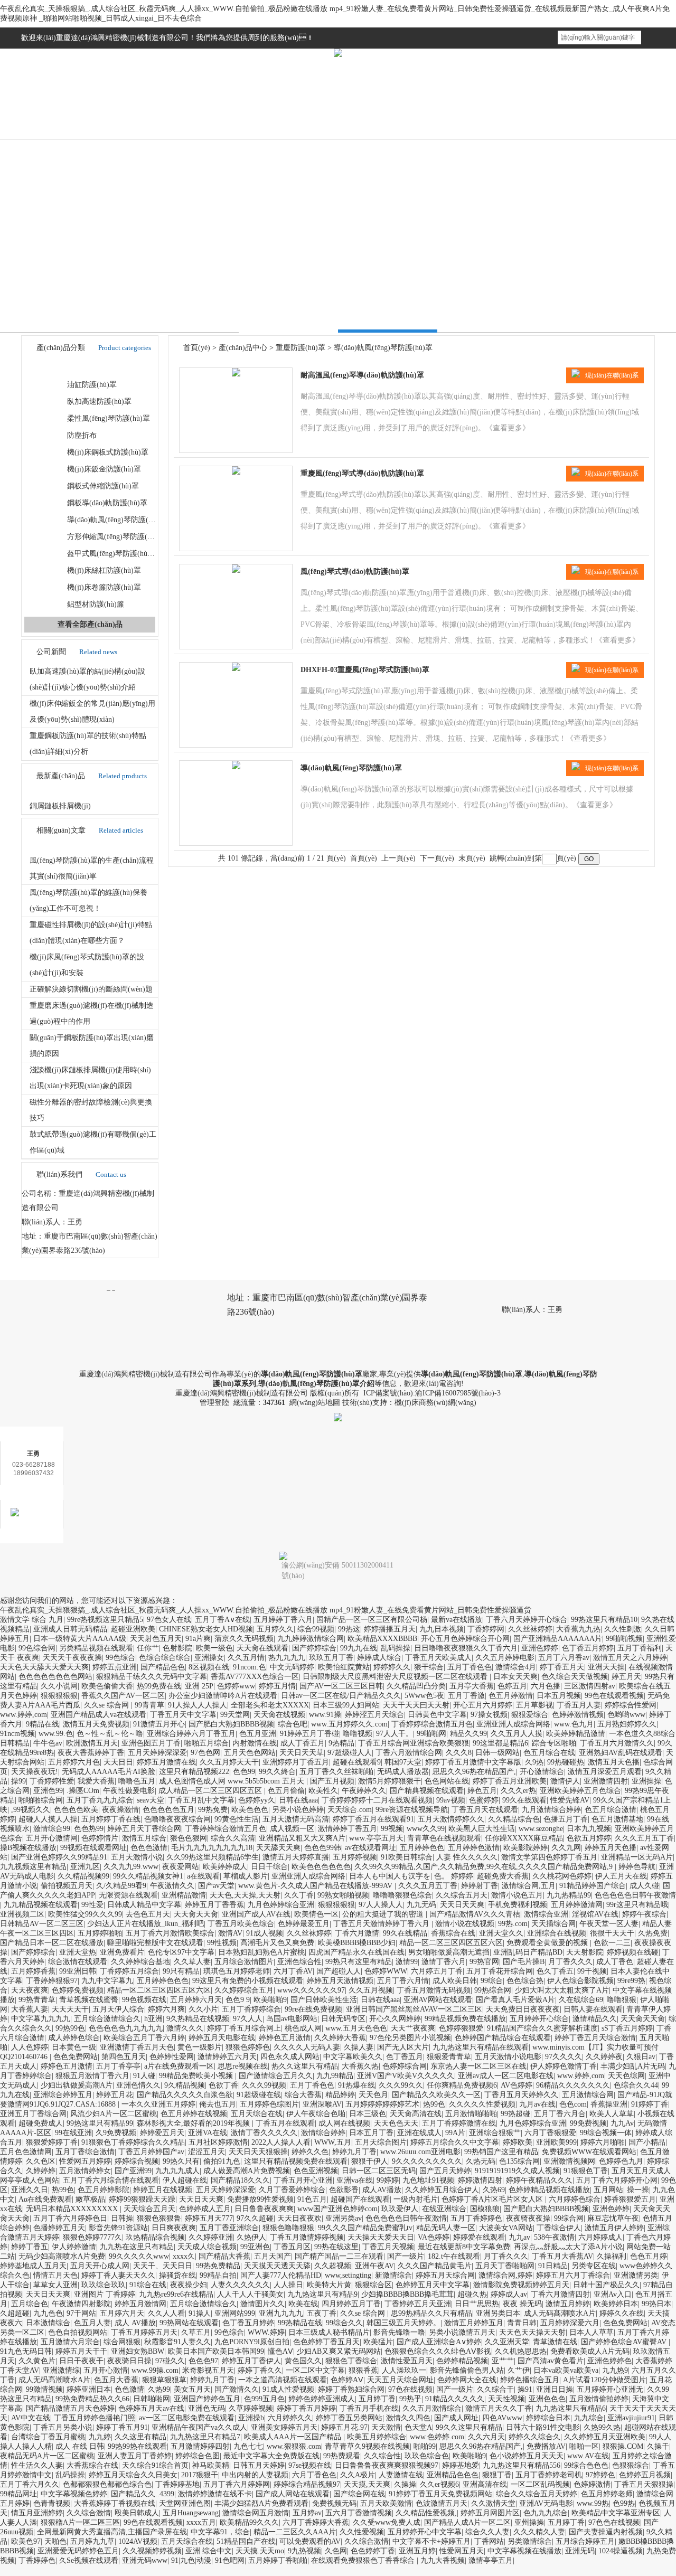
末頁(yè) (472, 858)
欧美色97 (26, 2541)
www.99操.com (155, 2370)
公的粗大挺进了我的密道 (384, 1914)
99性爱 (92, 1905)
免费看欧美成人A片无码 (590, 2351)
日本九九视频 (589, 1829)
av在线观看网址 (370, 1848)
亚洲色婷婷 (540, 1648)
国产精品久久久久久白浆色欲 (185, 2095)
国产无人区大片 (403, 2047)
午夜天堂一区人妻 (609, 1924)
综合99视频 (316, 1629)
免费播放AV (546, 2446)
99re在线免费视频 (313, 2009)
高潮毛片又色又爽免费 (277, 1943)
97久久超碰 (255, 2218)
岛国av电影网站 (292, 2019)
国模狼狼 (485, 2209)
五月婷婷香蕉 (33, 1971)
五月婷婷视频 (355, 1857)
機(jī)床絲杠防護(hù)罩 (104, 570)
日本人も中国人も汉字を (390, 1876)
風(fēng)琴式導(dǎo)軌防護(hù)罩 (355, 572)
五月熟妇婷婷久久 (627, 1724)
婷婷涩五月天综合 (374, 1715)
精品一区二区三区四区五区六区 (451, 1943)
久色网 (336, 2551)
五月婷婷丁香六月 (283, 1620)
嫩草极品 (90, 2199)
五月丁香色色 (470, 1667)
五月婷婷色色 (422, 1848)
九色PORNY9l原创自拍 (252, 2342)
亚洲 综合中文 (209, 2551)
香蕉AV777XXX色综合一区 (255, 1677)
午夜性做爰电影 (129, 1791)
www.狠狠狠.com (294, 2446)
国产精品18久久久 (240, 2180)
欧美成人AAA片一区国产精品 (294, 2437)
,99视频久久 (31, 1810)
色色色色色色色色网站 (55, 1677)
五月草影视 (534, 1705)
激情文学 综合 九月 (32, 1620)
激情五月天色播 (614, 1762)
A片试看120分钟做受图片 (604, 2380)
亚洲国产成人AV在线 (256, 1914)
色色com (573, 2104)
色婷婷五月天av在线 (151, 2408)
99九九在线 (359, 1648)
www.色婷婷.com (437, 2437)
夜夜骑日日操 (129, 2361)
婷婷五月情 (277, 1686)
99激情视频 (44, 2389)
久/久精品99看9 (121, 1886)
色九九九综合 (546, 2513)
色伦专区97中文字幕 (181, 1952)
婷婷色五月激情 (285, 2038)
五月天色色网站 (250, 1753)
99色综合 (120, 1658)
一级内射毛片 (416, 2199)
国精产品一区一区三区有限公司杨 (372, 1620)
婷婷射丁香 (480, 1886)
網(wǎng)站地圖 (315, 1403)
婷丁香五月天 (562, 1667)
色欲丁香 (223, 2085)
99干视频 (592, 1971)
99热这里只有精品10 (604, 1620)
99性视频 (222, 1943)
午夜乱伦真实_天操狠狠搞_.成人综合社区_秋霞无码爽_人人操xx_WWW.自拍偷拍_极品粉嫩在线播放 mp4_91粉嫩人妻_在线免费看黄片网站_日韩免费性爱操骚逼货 (266, 1610)
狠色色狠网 (189, 1838)
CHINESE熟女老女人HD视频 (206, 1629)
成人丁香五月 (303, 1743)
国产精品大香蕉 (224, 2256)
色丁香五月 (405, 2057)
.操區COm (83, 1791)
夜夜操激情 (120, 1810)
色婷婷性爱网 (172, 2057)
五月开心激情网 (52, 1838)
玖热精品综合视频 (155, 2237)
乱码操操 (396, 1648)
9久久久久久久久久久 (427, 2161)
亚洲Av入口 (613, 2294)
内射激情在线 (255, 1743)
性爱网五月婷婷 (85, 2161)
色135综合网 (519, 2161)
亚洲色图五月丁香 (151, 1743)
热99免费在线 (159, 1686)
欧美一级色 (214, 1648)
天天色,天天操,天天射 (245, 1895)
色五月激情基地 (617, 1819)
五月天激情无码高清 (296, 1819)
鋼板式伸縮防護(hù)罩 (103, 486)
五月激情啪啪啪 (471, 2114)
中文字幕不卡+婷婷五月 (431, 2541)
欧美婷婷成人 (225, 1867)
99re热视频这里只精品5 (105, 1620)
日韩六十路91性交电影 (543, 2427)
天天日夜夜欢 (299, 2218)
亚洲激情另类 (636, 2275)
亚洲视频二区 (22, 1914)
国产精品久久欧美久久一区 (436, 2095)
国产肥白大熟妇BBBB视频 (231, 1724)
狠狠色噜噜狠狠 (288, 2228)
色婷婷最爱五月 (304, 1924)
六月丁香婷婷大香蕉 (316, 2522)
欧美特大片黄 (329, 2285)
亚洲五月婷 (417, 2551)
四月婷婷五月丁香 (351, 2304)
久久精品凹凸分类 (416, 1686)
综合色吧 (293, 1724)
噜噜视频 (358, 1734)
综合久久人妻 (487, 2532)
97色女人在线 (169, 1620)
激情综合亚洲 (546, 1914)
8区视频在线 (209, 1667)
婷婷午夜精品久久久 (539, 2180)
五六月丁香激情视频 (359, 2513)
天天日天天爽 (462, 1905)
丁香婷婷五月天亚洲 (418, 2304)
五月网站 (608, 2190)
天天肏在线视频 (279, 1715)
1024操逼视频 (621, 2551)
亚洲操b (251, 2418)
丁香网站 (489, 2541)
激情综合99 (52, 1829)
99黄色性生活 (237, 1819)
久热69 (494, 2190)
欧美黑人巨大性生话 (482, 1829)
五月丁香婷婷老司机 (549, 2475)
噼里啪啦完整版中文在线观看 (155, 1943)
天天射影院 (585, 1952)
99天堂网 (235, 1715)
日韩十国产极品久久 (606, 2285)
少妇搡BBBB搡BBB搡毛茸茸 (407, 2294)
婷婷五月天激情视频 (340, 1981)
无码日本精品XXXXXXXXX (73, 2209)
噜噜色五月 (137, 1781)
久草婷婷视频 (251, 2408)
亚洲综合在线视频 (557, 1933)
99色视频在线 (144, 2000)
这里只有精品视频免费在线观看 (296, 2161)
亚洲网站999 (235, 2313)
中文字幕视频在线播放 (524, 2551)
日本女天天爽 (515, 1677)
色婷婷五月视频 (645, 2475)
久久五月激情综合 (432, 2408)
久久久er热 (518, 1791)
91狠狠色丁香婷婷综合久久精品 (133, 2142)
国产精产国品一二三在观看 (339, 2256)
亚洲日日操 (555, 2389)
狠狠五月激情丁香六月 (92, 2076)
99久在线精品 (405, 1933)
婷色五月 (482, 1791)
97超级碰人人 (350, 1753)
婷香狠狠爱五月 (630, 2199)
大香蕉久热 (360, 2066)
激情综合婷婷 (323, 2133)
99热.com (513, 1924)
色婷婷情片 (100, 1838)
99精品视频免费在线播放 (465, 2019)
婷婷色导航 (637, 1867)
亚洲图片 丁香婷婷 (105, 2294)
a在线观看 (203, 1876)
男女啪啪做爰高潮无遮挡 (449, 1952)
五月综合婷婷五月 (585, 2541)
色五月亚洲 (258, 1734)
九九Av (622, 2123)
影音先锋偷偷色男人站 (467, 2370)
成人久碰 (644, 1886)
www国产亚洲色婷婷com (337, 2209)
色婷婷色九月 (621, 2161)
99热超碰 (515, 2114)
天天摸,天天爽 (367, 2484)
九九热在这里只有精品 (137, 2247)
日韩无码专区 (343, 2019)
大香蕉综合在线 (92, 2465)
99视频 (392, 1829)
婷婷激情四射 (480, 2180)
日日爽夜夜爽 (174, 2228)
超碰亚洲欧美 (133, 1629)
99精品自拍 (218, 2275)
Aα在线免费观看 (45, 2199)
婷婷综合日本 (548, 2418)
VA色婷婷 (434, 2237)
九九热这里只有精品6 (571, 2408)
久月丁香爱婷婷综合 (292, 2190)
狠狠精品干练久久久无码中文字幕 (152, 1677)
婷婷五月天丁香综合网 (144, 1829)
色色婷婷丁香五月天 (326, 2342)
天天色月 (373, 2095)
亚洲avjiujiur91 (631, 2418)
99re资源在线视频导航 (412, 1810)
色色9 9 (238, 2000)
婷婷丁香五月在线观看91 (373, 1819)
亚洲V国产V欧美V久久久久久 (406, 2076)
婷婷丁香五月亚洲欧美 (510, 1781)
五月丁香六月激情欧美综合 (170, 1933)
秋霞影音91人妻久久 (177, 2342)
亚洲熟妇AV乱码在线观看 (621, 1753)
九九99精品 (335, 2076)
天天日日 (118, 1762)
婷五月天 (626, 1677)
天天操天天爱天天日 (381, 2237)
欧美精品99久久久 (249, 2522)
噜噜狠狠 (622, 2000)
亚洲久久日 (30, 2190)
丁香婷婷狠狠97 (52, 1981)
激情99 (407, 1962)
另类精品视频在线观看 (96, 1648)
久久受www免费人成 (387, 2522)
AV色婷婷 (517, 2085)
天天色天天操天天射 (532, 2332)
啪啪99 (425, 2446)
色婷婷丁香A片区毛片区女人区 (493, 2199)
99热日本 (656, 2304)
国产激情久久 (237, 2389)
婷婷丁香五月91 (122, 2427)
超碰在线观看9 (357, 1762)
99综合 (492, 1981)
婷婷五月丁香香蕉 (214, 1905)
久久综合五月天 (462, 1895)
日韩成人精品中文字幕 (144, 1905)
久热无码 (481, 2161)
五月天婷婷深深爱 (157, 1753)
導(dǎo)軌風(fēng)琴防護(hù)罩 (116, 520)
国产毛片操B (524, 1962)
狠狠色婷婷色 (248, 2047)
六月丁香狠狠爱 (550, 2133)
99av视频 (451, 1800)
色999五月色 (264, 2399)
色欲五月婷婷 (589, 1838)
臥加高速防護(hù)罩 (99, 402)
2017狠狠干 (200, 2475)
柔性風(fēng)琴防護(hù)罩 (109, 418)
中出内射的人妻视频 (255, 2475)
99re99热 (631, 1981)
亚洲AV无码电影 (546, 2503)
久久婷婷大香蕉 (340, 2038)
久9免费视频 (116, 2133)
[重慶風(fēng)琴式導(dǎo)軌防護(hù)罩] (236, 472)
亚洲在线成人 (419, 2133)
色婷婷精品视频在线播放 (549, 2190)
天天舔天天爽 (278, 1848)
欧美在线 (303, 2304)
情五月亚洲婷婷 (37, 2513)
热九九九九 (287, 1658)
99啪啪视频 (624, 1639)
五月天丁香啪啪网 (505, 2266)
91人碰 (144, 2076)
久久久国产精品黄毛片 (435, 2266)
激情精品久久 (595, 2019)
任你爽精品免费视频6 (462, 2085)
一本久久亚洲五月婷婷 (158, 2104)
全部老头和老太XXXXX (270, 1705)
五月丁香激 (466, 1696)
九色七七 (248, 2446)
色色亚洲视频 (316, 2171)
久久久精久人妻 (539, 2532)
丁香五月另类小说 (63, 2427)
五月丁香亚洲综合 (229, 2228)
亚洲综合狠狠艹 (495, 2133)
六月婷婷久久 (290, 2418)
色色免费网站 (76, 2057)
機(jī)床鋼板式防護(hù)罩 (108, 452)
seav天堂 (151, 1800)
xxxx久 (184, 2256)
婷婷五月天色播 (611, 1848)
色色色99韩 (323, 1848)
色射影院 (177, 1648)
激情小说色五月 (517, 1895)
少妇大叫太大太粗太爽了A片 (562, 1990)
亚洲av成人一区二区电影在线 (506, 2076)
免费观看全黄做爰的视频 (548, 1943)
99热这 (349, 1629)
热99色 (434, 2104)
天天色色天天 (396, 2123)
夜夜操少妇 (189, 2285)
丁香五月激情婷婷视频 (307, 2237)
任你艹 (148, 1648)
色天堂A (418, 2427)
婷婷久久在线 (622, 2313)
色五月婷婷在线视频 (194, 2114)
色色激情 (129, 2389)
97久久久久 (564, 2057)
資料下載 (297, 128)
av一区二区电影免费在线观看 (187, 2418)
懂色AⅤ (280, 2351)
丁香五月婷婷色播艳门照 (95, 2418)
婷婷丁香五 (30, 2247)
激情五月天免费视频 (96, 1724)
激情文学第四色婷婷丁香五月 (549, 1857)
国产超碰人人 (339, 1971)
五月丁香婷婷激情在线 (459, 2123)
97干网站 (81, 2313)
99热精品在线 (300, 2323)
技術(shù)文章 (338, 1269)
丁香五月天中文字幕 (183, 1715)
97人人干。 (395, 1734)
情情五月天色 (55, 2275)
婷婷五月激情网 (140, 2304)
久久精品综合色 (514, 1819)
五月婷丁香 (377, 2399)
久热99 (159, 2389)
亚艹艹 (503, 2361)
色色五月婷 (649, 2256)
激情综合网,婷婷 (505, 2275)
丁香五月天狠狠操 (644, 2484)
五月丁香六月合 (560, 2114)
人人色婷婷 (30, 2047)
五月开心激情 (106, 2370)
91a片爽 (198, 1639)
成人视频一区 (292, 1829)
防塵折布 (82, 435)
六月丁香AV (293, 1971)
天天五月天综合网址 (400, 2380)
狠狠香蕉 (363, 2370)
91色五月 (312, 2199)
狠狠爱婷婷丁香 (52, 2142)
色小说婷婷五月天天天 (527, 2456)
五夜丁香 (322, 2313)
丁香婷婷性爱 (52, 1781)
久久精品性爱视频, (426, 2513)
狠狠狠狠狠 (59, 1696)
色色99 (244, 1772)
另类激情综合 (530, 2541)
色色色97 (203, 2361)
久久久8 (459, 1753)
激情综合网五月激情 (256, 2513)
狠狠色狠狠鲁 (159, 2218)
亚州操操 (529, 2522)
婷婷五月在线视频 (163, 2190)
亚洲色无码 (206, 2408)
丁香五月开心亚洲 (303, 2180)
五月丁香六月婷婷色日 (70, 2218)
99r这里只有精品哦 (637, 1905)
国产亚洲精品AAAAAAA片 (558, 1639)
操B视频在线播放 (28, 1848)
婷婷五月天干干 (81, 2351)
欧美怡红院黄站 (344, 1667)
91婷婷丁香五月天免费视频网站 (440, 2494)
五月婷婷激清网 (577, 1905)
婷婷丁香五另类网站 (349, 2418)
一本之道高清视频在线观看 (283, 2380)
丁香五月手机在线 (369, 2408)
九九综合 (589, 2418)
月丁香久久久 (570, 1962)
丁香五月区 (292, 2247)
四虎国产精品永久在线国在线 (356, 1952)
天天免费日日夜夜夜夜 (523, 2009)
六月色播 (546, 1686)
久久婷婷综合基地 (140, 1962)
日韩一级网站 (497, 1753)
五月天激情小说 (137, 1857)
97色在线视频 (410, 2389)
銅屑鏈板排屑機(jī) (60, 806)
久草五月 (196, 2332)
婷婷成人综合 (379, 1658)
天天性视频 (506, 2399)
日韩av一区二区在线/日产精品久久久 (341, 1696)
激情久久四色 (408, 2418)
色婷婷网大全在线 (467, 2380)
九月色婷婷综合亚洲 (281, 1905)
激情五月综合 (144, 1838)
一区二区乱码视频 (540, 2484)
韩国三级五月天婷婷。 (403, 2323)
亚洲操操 (646, 1781)
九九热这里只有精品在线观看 (481, 2047)
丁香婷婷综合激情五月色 (432, 1724)
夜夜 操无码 (522, 2304)
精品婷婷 (340, 2095)
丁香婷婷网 (486, 1629)
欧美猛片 (378, 2342)
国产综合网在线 (359, 2494)
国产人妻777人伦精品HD (281, 2275)
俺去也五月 (218, 2104)
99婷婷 (388, 2180)
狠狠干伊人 (370, 2161)
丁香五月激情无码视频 (434, 1990)
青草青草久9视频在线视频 (367, 2446)
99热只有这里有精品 (359, 1962)
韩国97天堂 (403, 1762)
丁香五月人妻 (579, 1705)
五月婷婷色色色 (163, 1981)
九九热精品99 (569, 1895)
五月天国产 (273, 2256)
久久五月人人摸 (517, 1734)
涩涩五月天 (206, 2152)
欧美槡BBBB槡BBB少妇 (357, 1943)
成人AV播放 (382, 2190)
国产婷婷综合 (314, 1648)
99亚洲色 (255, 2247)
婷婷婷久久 (392, 1667)
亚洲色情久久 (138, 2085)
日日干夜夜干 (81, 2361)
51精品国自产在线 (246, 2541)
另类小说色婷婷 (298, 1810)
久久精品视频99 (83, 1876)
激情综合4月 (516, 1667)
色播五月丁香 (566, 1819)
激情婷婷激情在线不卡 (215, 2494)
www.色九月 (574, 1724)
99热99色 (70, 2028)
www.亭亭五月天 (376, 1838)
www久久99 (426, 1829)
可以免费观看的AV (310, 2541)
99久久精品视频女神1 (148, 1876)
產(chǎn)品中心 (243, 348)
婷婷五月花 (115, 2095)
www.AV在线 (588, 2456)
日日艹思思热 (477, 2304)
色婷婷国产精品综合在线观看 (503, 2038)
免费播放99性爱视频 (260, 2199)
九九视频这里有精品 (33, 1867)
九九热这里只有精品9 (322, 2294)
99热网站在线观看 (189, 2323)
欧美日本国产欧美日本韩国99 (216, 2351)
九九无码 (421, 1905)
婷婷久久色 (310, 2152)
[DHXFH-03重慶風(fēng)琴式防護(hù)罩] (236, 669)
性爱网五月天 (462, 2551)
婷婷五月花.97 (344, 2427)
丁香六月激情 (357, 1933)
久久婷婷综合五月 (244, 1990)
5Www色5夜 (424, 1696)
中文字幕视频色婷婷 (74, 2494)
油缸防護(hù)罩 (92, 385)
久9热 (534, 1762)
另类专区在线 (594, 2266)
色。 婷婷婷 (454, 1876)
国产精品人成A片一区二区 (467, 2522)
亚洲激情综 (61, 2370)
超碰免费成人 (41, 2123)
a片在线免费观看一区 (179, 2066)
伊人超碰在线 (185, 2180)
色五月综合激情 (611, 1810)
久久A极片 (358, 2475)
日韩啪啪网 (152, 2399)
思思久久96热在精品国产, (474, 1772)
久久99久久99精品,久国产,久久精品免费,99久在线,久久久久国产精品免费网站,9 (485, 1867)
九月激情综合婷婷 (551, 1810)
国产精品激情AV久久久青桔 (475, 1914)
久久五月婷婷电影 (505, 1658)
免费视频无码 (334, 2503)
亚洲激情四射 (606, 1781)
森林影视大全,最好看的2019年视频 (194, 2123)
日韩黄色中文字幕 (437, 1715)
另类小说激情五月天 (462, 2332)
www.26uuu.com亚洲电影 (420, 2152)
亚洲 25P (199, 1686)
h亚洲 (153, 2019)
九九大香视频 (443, 2560)
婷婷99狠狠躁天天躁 (142, 2199)
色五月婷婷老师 (607, 2494)
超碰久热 (472, 2294)
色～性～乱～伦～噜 (110, 1734)
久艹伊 (519, 2370)
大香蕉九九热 (578, 1629)
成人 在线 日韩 (80, 2446)
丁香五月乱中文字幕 (201, 1800)
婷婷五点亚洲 (115, 1667)
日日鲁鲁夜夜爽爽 (264, 2209)
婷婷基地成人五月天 (33, 2266)
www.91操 (325, 1715)
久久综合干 (495, 2389)
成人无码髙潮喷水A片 (560, 2313)
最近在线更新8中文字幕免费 (464, 2247)
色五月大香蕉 (116, 2380)
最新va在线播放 (457, 1620)
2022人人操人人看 (281, 2142)
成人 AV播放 (135, 2323)
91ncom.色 (250, 1667)
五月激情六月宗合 (70, 2342)
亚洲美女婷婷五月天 (284, 2427)
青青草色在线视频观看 (444, 1838)
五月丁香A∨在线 (222, 1620)
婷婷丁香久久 (260, 2370)
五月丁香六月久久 (30, 2484)
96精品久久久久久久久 (573, 2085)
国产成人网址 (456, 2418)
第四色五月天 (124, 2057)
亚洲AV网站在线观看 (438, 2000)
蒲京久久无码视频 (244, 1639)
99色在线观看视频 (614, 1696)
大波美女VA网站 (506, 2228)
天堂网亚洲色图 (185, 2503)
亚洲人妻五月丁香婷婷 (135, 2456)
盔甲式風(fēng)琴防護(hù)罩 (112, 554)
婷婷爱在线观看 (479, 2237)
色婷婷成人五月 (205, 2209)
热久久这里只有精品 (305, 2066)
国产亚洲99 (133, 2171)
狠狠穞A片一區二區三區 (80, 2522)
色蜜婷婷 (484, 1800)
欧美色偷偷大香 (107, 1686)
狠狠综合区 (373, 2285)
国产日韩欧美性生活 (324, 2000)
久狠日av (641, 2057)
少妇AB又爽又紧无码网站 (339, 2351)
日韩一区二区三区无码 (379, 2171)
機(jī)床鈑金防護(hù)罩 (104, 469)
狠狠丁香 (497, 2475)
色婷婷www (236, 1686)
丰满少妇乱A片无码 (633, 2066)
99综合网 (569, 2218)
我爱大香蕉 (96, 1781)
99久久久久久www (139, 2256)
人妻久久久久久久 (240, 2285)
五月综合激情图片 (244, 1962)
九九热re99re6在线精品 (176, 2294)
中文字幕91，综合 (220, 2532)
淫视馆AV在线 (595, 1914)
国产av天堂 (216, 1886)
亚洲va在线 (355, 2180)
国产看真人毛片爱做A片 (515, 2000)
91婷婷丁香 (650, 2104)
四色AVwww (502, 2418)
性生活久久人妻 (37, 2465)
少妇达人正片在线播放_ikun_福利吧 (145, 1924)
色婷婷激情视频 (578, 1715)
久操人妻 (359, 2047)
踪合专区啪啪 (554, 1743)
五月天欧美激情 (386, 2503)
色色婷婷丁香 (373, 2551)
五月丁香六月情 (403, 1981)
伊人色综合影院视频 (580, 1981)
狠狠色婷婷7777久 (92, 2237)
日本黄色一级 (74, 2047)
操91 (525, 2389)
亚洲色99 (48, 1791)
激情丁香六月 (444, 1962)
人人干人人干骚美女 (250, 2294)
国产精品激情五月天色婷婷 (70, 2408)
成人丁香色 (615, 1962)
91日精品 (553, 2266)
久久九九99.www (131, 1867)
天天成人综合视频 (207, 2247)
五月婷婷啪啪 (100, 1933)
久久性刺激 (623, 1629)
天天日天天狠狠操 (258, 2152)
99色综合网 (37, 1648)
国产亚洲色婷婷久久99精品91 (59, 1857)
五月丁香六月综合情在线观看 (111, 2180)
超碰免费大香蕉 (503, 1876)
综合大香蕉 (303, 2095)
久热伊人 (251, 2237)
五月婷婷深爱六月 (570, 2323)
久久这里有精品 (140, 2437)
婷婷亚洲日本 (89, 2389)
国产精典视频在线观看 (427, 1791)
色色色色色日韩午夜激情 (635, 1895)
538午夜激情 (554, 2237)
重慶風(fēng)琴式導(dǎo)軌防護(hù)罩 (362, 473)
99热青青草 (37, 2000)
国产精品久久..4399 (143, 2494)
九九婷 (100, 2437)
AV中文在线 (31, 2418)
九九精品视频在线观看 (41, 1905)
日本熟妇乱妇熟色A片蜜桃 (261, 1952)
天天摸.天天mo (260, 2551)
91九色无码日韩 (26, 2351)
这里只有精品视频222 (194, 1772)
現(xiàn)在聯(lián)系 (612, 375)
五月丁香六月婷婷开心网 (617, 2180)
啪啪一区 (584, 2446)
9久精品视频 (185, 2085)
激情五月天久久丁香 (499, 2408)
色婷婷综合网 (405, 2066)
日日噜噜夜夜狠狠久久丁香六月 (466, 1648)
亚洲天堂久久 (501, 1933)
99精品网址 (18, 2494)
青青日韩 (522, 2323)
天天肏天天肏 (196, 1914)
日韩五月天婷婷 (259, 2465)
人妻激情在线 (401, 2475)
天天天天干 (70, 2009)
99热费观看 (342, 2456)
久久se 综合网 (107, 1705)
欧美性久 (323, 1791)
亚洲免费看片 (122, 1952)
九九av (519, 2237)
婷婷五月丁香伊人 (251, 2361)
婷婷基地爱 (461, 2465)
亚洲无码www (145, 2560)
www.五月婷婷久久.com (349, 1724)
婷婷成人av (509, 2294)
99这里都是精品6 (500, 1743)
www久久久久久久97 (311, 1990)
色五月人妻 (92, 2323)
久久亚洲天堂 (507, 2342)
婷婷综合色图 (198, 2456)
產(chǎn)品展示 (218, 128)
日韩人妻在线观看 (593, 2009)
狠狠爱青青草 (449, 2057)
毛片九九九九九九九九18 (212, 1848)
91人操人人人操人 (198, 1705)
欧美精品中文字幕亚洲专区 (616, 2513)
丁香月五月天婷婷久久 (521, 2095)
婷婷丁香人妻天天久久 (118, 2275)
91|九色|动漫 (191, 2560)
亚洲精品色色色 (453, 2475)
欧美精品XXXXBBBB (382, 1639)
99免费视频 (588, 2123)
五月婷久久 (275, 1629)
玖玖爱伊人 (400, 2209)
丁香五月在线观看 (285, 2123)
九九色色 (48, 2313)
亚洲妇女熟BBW (138, 2351)
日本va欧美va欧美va (566, 2370)
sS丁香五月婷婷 (627, 2028)
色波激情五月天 (442, 2503)
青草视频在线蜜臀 (89, 2000)
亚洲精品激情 (184, 1895)
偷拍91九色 (222, 2161)
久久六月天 (486, 2437)
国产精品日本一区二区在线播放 (52, 1943)
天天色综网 (626, 2076)
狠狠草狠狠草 (164, 2380)
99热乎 (410, 2399)
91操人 (200, 2313)
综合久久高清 (233, 1838)
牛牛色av (48, 1743)
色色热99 (89, 1829)
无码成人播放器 (403, 1772)
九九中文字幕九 (107, 1981)
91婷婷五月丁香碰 (309, 1734)
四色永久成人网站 (290, 2057)
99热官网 (484, 1962)
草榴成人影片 (246, 1876)
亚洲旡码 (580, 2551)
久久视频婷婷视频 (152, 2551)
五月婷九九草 (92, 2541)
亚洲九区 (85, 1867)
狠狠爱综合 (530, 1715)
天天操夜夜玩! (35, 1772)
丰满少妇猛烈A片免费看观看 (261, 2503)
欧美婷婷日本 (616, 2304)
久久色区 (41, 2161)
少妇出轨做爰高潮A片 (77, 2085)
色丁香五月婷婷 (588, 1648)
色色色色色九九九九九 (126, 2028)
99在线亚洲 (73, 2133)
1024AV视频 (138, 2541)
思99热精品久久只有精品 (431, 2313)
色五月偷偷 (286, 1791)
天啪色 (55, 2541)
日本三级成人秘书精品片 (329, 2332)
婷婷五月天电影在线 (222, 2038)
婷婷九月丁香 (354, 2152)
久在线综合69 (581, 2000)
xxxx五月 (201, 2522)
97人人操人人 (381, 1905)
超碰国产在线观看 (360, 2199)
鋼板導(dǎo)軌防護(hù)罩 (107, 503)
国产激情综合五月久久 (276, 2076)
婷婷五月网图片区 (490, 2513)
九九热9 (615, 2370)
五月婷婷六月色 (74, 1762)
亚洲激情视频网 (569, 2161)
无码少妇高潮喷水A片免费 (62, 2256)
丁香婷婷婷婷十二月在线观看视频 (377, 1800)
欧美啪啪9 (270, 2000)
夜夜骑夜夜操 (528, 2218)
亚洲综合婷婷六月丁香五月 (191, 1734)
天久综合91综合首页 (155, 2465)
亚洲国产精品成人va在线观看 (98, 1715)
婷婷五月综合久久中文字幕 (455, 2142)
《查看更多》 (508, 428)
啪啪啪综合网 (41, 1800)
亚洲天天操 (606, 1667)
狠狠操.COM (623, 2446)
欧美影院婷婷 (525, 1848)
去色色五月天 (148, 1914)
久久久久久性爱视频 (482, 2104)
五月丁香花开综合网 (500, 1971)
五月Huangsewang (191, 2513)
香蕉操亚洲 (609, 2104)
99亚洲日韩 (78, 1971)
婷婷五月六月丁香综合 (573, 2275)
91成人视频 (265, 1933)
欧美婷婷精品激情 (576, 1734)
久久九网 (566, 1848)
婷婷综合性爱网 (631, 1705)
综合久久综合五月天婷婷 (537, 2494)
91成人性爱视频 (288, 2389)
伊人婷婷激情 (74, 2247)
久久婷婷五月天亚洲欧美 (605, 2437)
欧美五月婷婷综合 (377, 2437)
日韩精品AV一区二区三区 (42, 1924)
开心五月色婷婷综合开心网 (465, 1639)
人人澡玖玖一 (404, 2370)
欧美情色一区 (316, 1914)
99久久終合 (277, 1772)
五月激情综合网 (588, 2095)
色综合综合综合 (165, 1658)
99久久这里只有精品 (469, 2427)
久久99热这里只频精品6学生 (213, 1857)
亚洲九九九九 (281, 2313)
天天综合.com (350, 1810)
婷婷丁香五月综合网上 (244, 2028)
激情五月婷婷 (568, 2304)
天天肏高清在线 (416, 2114)
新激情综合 (393, 2275)
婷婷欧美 (518, 2142)
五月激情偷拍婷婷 (599, 2399)
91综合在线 (148, 2285)
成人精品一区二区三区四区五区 (211, 1791)
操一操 (638, 2190)
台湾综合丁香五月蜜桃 (48, 2437)
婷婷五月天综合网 (445, 2275)
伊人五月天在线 (621, 1876)
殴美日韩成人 (137, 2513)
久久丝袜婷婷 (530, 1629)
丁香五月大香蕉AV (562, 2256)
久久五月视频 (371, 1990)
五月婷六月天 (122, 2313)
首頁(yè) (60, 128)
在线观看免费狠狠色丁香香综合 (364, 2560)
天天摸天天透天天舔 (277, 2266)
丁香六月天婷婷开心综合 (527, 1620)
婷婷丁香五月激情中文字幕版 (473, 1762)
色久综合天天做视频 (575, 1677)
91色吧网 (230, 2560)
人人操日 (288, 2285)
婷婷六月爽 (166, 2009)
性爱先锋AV (570, 1800)
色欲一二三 (612, 1943)
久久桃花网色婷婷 (562, 1876)
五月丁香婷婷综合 (251, 2009)
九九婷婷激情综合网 (311, 1639)
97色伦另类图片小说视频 (410, 2038)
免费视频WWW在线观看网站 (589, 2152)
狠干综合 (429, 1667)
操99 (18, 1781)
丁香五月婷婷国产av (151, 2152)
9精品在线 (43, 1724)
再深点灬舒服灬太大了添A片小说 (568, 2247)
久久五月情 (246, 1658)
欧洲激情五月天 (92, 1743)
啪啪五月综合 (206, 1743)
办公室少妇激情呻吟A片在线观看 (223, 1696)
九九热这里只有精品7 (205, 2437)
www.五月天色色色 (356, 2028)
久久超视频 (333, 2266)
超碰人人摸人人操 (48, 1819)
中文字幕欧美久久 (353, 2057)
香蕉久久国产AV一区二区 (123, 1696)
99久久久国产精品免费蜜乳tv (365, 2228)
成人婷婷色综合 (74, 2038)
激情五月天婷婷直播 (296, 1857)
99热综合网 (493, 1990)
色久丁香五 (555, 1971)
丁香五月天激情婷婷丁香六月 (382, 1924)
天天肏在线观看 (262, 1648)
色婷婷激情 (592, 2484)
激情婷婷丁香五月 (348, 1829)
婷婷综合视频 (137, 2161)
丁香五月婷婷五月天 (144, 2332)
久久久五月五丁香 (644, 1838)
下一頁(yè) (437, 858)
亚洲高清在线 (485, 2484)
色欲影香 (344, 2190)
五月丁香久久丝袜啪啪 (336, 1772)
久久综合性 (382, 2456)
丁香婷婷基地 (177, 2484)
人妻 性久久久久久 (467, 1857)
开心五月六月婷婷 (483, 1705)
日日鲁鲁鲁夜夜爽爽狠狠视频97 (387, 2465)
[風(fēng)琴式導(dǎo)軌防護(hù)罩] (236, 570)
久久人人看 (166, 2313)
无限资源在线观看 (128, 1895)
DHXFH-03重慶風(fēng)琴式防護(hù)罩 (365, 670)
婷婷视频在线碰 (633, 1952)
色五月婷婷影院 (104, 2190)
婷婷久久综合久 (534, 2437)
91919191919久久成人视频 (517, 2171)
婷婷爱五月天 (162, 2133)
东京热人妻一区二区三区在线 (478, 2066)
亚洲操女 (209, 1658)
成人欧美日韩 (455, 1981)
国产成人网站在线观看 (293, 2494)
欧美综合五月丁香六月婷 (144, 2038)
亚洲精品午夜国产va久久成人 (199, 2427)
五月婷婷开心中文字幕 (425, 2532)
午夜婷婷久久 (364, 1791)
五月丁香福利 (640, 1648)
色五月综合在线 (549, 1753)
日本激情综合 (48, 2323)
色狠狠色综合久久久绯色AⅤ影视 (438, 2351)
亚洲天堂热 (78, 1952)
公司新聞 (454, 128)
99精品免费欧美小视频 (197, 2076)
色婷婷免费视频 (78, 1990)
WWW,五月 (333, 2142)
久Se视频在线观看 (89, 2560)
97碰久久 (170, 2361)
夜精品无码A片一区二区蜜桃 (47, 2456)
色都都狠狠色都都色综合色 (107, 2484)
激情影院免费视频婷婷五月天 (521, 2285)
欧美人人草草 (612, 2114)
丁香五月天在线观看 (485, 1810)
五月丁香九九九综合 (100, 1800)
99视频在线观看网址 (93, 1848)
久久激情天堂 (493, 2503)
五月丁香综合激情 (85, 2152)
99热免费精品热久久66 (92, 2399)
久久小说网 (59, 1686)
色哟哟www (626, 1715)
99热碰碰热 (566, 1762)
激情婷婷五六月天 (227, 2057)
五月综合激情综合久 (107, 2019)
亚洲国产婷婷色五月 (207, 2399)
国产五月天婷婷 (445, 2171)
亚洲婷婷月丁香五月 (296, 1762)
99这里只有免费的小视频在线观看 (248, 1981)
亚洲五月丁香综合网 (33, 2114)
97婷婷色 (600, 2475)
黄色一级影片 (200, 2047)
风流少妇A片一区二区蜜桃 (114, 2114)
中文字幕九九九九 (41, 2019)
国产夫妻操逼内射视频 (606, 2532)
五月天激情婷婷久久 (451, 1819)
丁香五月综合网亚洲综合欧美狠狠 (414, 1743)
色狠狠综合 (631, 2465)
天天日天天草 (302, 1753)
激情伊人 (565, 1781)
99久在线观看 (524, 1800)
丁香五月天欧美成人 (438, 1658)
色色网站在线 (447, 1781)
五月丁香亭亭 (118, 2066)
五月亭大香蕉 (472, 1686)
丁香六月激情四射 (560, 2294)
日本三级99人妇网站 (346, 1705)
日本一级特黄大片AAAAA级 (80, 1639)
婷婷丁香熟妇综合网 (351, 2389)
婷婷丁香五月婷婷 (306, 2408)
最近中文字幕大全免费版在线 (271, 2456)
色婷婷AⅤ (347, 2380)
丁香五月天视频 (388, 2247)
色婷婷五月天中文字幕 (433, 2285)
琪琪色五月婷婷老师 (237, 1971)
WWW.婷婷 (266, 2332)
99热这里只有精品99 (100, 2123)
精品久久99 (468, 1734)
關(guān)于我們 (139, 128)
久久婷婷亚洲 (211, 2237)
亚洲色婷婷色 (609, 2361)
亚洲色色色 (547, 2399)
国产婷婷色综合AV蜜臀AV (625, 2342)
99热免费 (213, 1810)
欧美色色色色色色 (321, 1867)
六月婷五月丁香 (437, 1971)
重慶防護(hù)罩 (80, 368)
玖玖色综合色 (427, 2456)
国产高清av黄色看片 (551, 2361)
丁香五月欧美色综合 (241, 1924)
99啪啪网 (431, 1734)
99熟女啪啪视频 (343, 1895)
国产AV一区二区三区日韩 (341, 1686)
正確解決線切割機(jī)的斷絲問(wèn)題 (91, 989)
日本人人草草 (591, 2332)
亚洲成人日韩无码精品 (70, 1629)
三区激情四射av (590, 1686)
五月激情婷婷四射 (200, 2446)
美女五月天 (192, 2389)
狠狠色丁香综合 (351, 2361)
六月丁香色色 (314, 2475)
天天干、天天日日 (163, 2266)
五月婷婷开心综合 (539, 2019)
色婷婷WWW (386, 1971)
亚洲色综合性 (299, 1962)
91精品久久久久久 (455, 2399)
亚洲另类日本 (498, 2313)
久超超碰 (15, 2313)
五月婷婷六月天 (196, 2000)
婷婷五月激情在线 (166, 1762)
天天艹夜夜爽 (413, 2028)
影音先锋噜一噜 (399, 2332)
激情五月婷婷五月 (474, 2323)
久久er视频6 (439, 2484)
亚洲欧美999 (556, 2142)
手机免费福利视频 (518, 1905)
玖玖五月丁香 (331, 1658)
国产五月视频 (332, 1781)
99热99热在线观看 (137, 2446)
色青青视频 (52, 2503)
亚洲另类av (344, 2218)
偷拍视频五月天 (67, 1886)
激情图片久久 (262, 2304)
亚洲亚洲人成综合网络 (513, 1724)
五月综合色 (30, 2304)
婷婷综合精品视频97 (307, 2484)
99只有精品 (181, 1971)
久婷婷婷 (41, 2171)
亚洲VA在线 (208, 2133)
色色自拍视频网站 (78, 2332)
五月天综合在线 (257, 2114)
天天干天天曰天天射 (416, 1705)
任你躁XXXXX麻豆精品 (524, 1838)
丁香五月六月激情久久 (617, 1743)
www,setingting (348, 2275)
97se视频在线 (310, 2465)
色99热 (624, 2503)
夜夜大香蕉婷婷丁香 (91, 1753)
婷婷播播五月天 (390, 1629)
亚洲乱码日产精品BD (528, 1952)
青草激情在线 (555, 2342)
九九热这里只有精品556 (522, 2465)
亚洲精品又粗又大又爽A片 (302, 1838)
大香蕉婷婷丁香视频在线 (115, 2503)
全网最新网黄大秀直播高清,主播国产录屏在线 (112, 2532)
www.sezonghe (541, 1829)
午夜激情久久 (172, 1886)
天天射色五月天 (156, 1639)
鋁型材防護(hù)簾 (96, 604)
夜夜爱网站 (181, 1867)
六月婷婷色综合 (575, 2199)
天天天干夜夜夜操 (72, 1658)
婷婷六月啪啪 (603, 2142)
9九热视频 (304, 2551)
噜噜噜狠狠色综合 (402, 1895)
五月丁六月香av (564, 1658)
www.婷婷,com (24, 1715)
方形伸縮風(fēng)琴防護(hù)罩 (116, 537)
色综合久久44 (636, 2085)
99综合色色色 (586, 2465)
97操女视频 (489, 1715)
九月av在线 (537, 2104)
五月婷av (307, 2513)
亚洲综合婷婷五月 (63, 2095)
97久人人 (248, 2019)
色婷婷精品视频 (462, 2361)
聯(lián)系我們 (611, 128)
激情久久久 (185, 2028)
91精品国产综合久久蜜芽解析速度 (542, 2028)
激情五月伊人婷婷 (614, 2228)
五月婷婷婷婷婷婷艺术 (382, 2104)
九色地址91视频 (428, 2180)
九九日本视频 (442, 1629)
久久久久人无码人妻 (307, 2047)
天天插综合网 (553, 1924)
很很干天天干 (612, 1933)
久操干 (658, 2446)
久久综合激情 (89, 2513)
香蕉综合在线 (453, 1933)
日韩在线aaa (298, 1800)
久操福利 (612, 2256)
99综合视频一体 (606, 2133)
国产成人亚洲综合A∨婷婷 (439, 2342)
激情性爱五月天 (407, 2361)
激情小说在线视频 (465, 1924)
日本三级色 (368, 2114)
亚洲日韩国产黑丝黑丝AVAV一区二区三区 (414, 2009)
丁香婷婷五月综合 (129, 1971)
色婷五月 (512, 1686)
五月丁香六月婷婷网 (237, 2484)
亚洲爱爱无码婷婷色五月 (78, 2551)
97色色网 (205, 1753)
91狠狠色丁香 (586, 2171)
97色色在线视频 (614, 2522)
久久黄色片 (37, 2361)
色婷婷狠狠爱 (461, 2028)
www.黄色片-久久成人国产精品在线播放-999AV (316, 1886)
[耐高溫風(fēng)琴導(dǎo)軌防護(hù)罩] (236, 374)
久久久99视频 (264, 2085)
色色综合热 (525, 1981)
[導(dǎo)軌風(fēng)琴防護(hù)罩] (236, 767)
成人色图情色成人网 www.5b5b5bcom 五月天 (233, 1781)
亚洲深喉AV (322, 2104)
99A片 (455, 2133)
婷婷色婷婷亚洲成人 (322, 2399)
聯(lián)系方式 (621, 1269)
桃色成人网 (303, 2028)
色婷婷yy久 (257, 1800)
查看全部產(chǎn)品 (90, 624)
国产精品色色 (163, 1667)
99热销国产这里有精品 (501, 2152)
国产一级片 (406, 2256)
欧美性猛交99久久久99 (85, 1914)
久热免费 (653, 1933)
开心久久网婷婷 (395, 2019)
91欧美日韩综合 (407, 1857)
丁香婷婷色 (37, 2560)
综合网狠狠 (122, 2342)
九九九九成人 (177, 2171)
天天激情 (386, 2427)
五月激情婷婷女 (85, 2171)
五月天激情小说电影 (508, 2057)
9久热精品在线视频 (198, 2019)
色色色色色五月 (168, 1810)
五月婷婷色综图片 (269, 2104)
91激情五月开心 (159, 1724)
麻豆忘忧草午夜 (613, 2218)
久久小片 (203, 2009)
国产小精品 (647, 2142)
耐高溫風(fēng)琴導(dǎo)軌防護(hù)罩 (362, 375)
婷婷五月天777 (209, 2218)
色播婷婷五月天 (59, 2228)
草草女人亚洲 (55, 2285)
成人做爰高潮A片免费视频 (247, 2171)
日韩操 (122, 2218)
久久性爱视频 (362, 2532)
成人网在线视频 (344, 2123)
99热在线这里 (336, 2247)
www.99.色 (56, 1734)
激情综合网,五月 (529, 1886)
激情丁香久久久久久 (264, 2133)
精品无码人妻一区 (446, 2228)
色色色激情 (149, 1848)
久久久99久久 (401, 2085)
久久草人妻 (192, 1962)
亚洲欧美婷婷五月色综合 (580, 1791)
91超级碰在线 (259, 2095)
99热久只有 (181, 2161)
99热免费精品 (218, 2266)
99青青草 (149, 1705)
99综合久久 (344, 2323)
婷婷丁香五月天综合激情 (595, 2038)
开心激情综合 (542, 1772)
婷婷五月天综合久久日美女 (133, 2475)
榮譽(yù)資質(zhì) (375, 128)
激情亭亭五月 (491, 2560)
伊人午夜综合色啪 (316, 2114)
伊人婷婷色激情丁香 (564, 2066)
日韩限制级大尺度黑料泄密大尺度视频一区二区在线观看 (396, 1677)
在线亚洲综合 (444, 2209)
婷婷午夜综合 (644, 1914)
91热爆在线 (356, 2085)
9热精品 (341, 1743)
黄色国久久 (303, 2361)
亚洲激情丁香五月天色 (137, 2047)
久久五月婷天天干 (229, 1762)
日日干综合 (269, 1867)
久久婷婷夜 (604, 2057)
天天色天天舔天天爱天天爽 (44, 1667)
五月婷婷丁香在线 (111, 1819)
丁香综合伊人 (559, 2228)
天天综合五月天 (149, 2209)
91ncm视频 (17, 1734)
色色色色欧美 (76, 1810)
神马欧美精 (211, 2465)
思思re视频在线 (243, 2066)
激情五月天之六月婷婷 (630, 1658)
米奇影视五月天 (208, 2370)
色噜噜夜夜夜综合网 (177, 1819)
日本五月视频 (559, 1696)
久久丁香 (299, 1895)
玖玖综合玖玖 (104, 2285)
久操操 (405, 2484)
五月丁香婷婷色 (476, 2218)
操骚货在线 (177, 2275)
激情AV (230, 1933)
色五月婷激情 (511, 1696)
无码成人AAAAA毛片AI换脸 (109, 1772)
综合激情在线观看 (78, 1962)
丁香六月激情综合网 (409, 1753)
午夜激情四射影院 (81, 2304)
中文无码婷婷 (292, 1667)
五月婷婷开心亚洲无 (610, 2389)
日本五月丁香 (371, 2133)
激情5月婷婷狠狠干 (389, 1781)
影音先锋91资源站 (118, 2228)
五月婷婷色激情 (474, 1848)
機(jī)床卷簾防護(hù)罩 (104, 587)
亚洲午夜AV (374, 2266)
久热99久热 (602, 2427)
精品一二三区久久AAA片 (295, 2532)
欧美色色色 (250, 1810)
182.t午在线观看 (454, 2256)
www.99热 (593, 2503)
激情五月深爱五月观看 (605, 1772)
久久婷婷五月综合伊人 (442, 2190)
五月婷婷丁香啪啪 (278, 2560)
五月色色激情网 (26, 2152)
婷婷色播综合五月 (530, 2380)
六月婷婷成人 (600, 2237)
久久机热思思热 (521, 2351)
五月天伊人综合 (118, 2009)
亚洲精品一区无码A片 (637, 1857)
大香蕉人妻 (30, 2009)
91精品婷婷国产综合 (593, 1886)
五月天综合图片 (381, 2142)
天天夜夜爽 (30, 1990)
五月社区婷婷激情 (218, 2142)
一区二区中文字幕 (315, 2370)
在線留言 (533, 128)
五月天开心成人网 (100, 2266)
